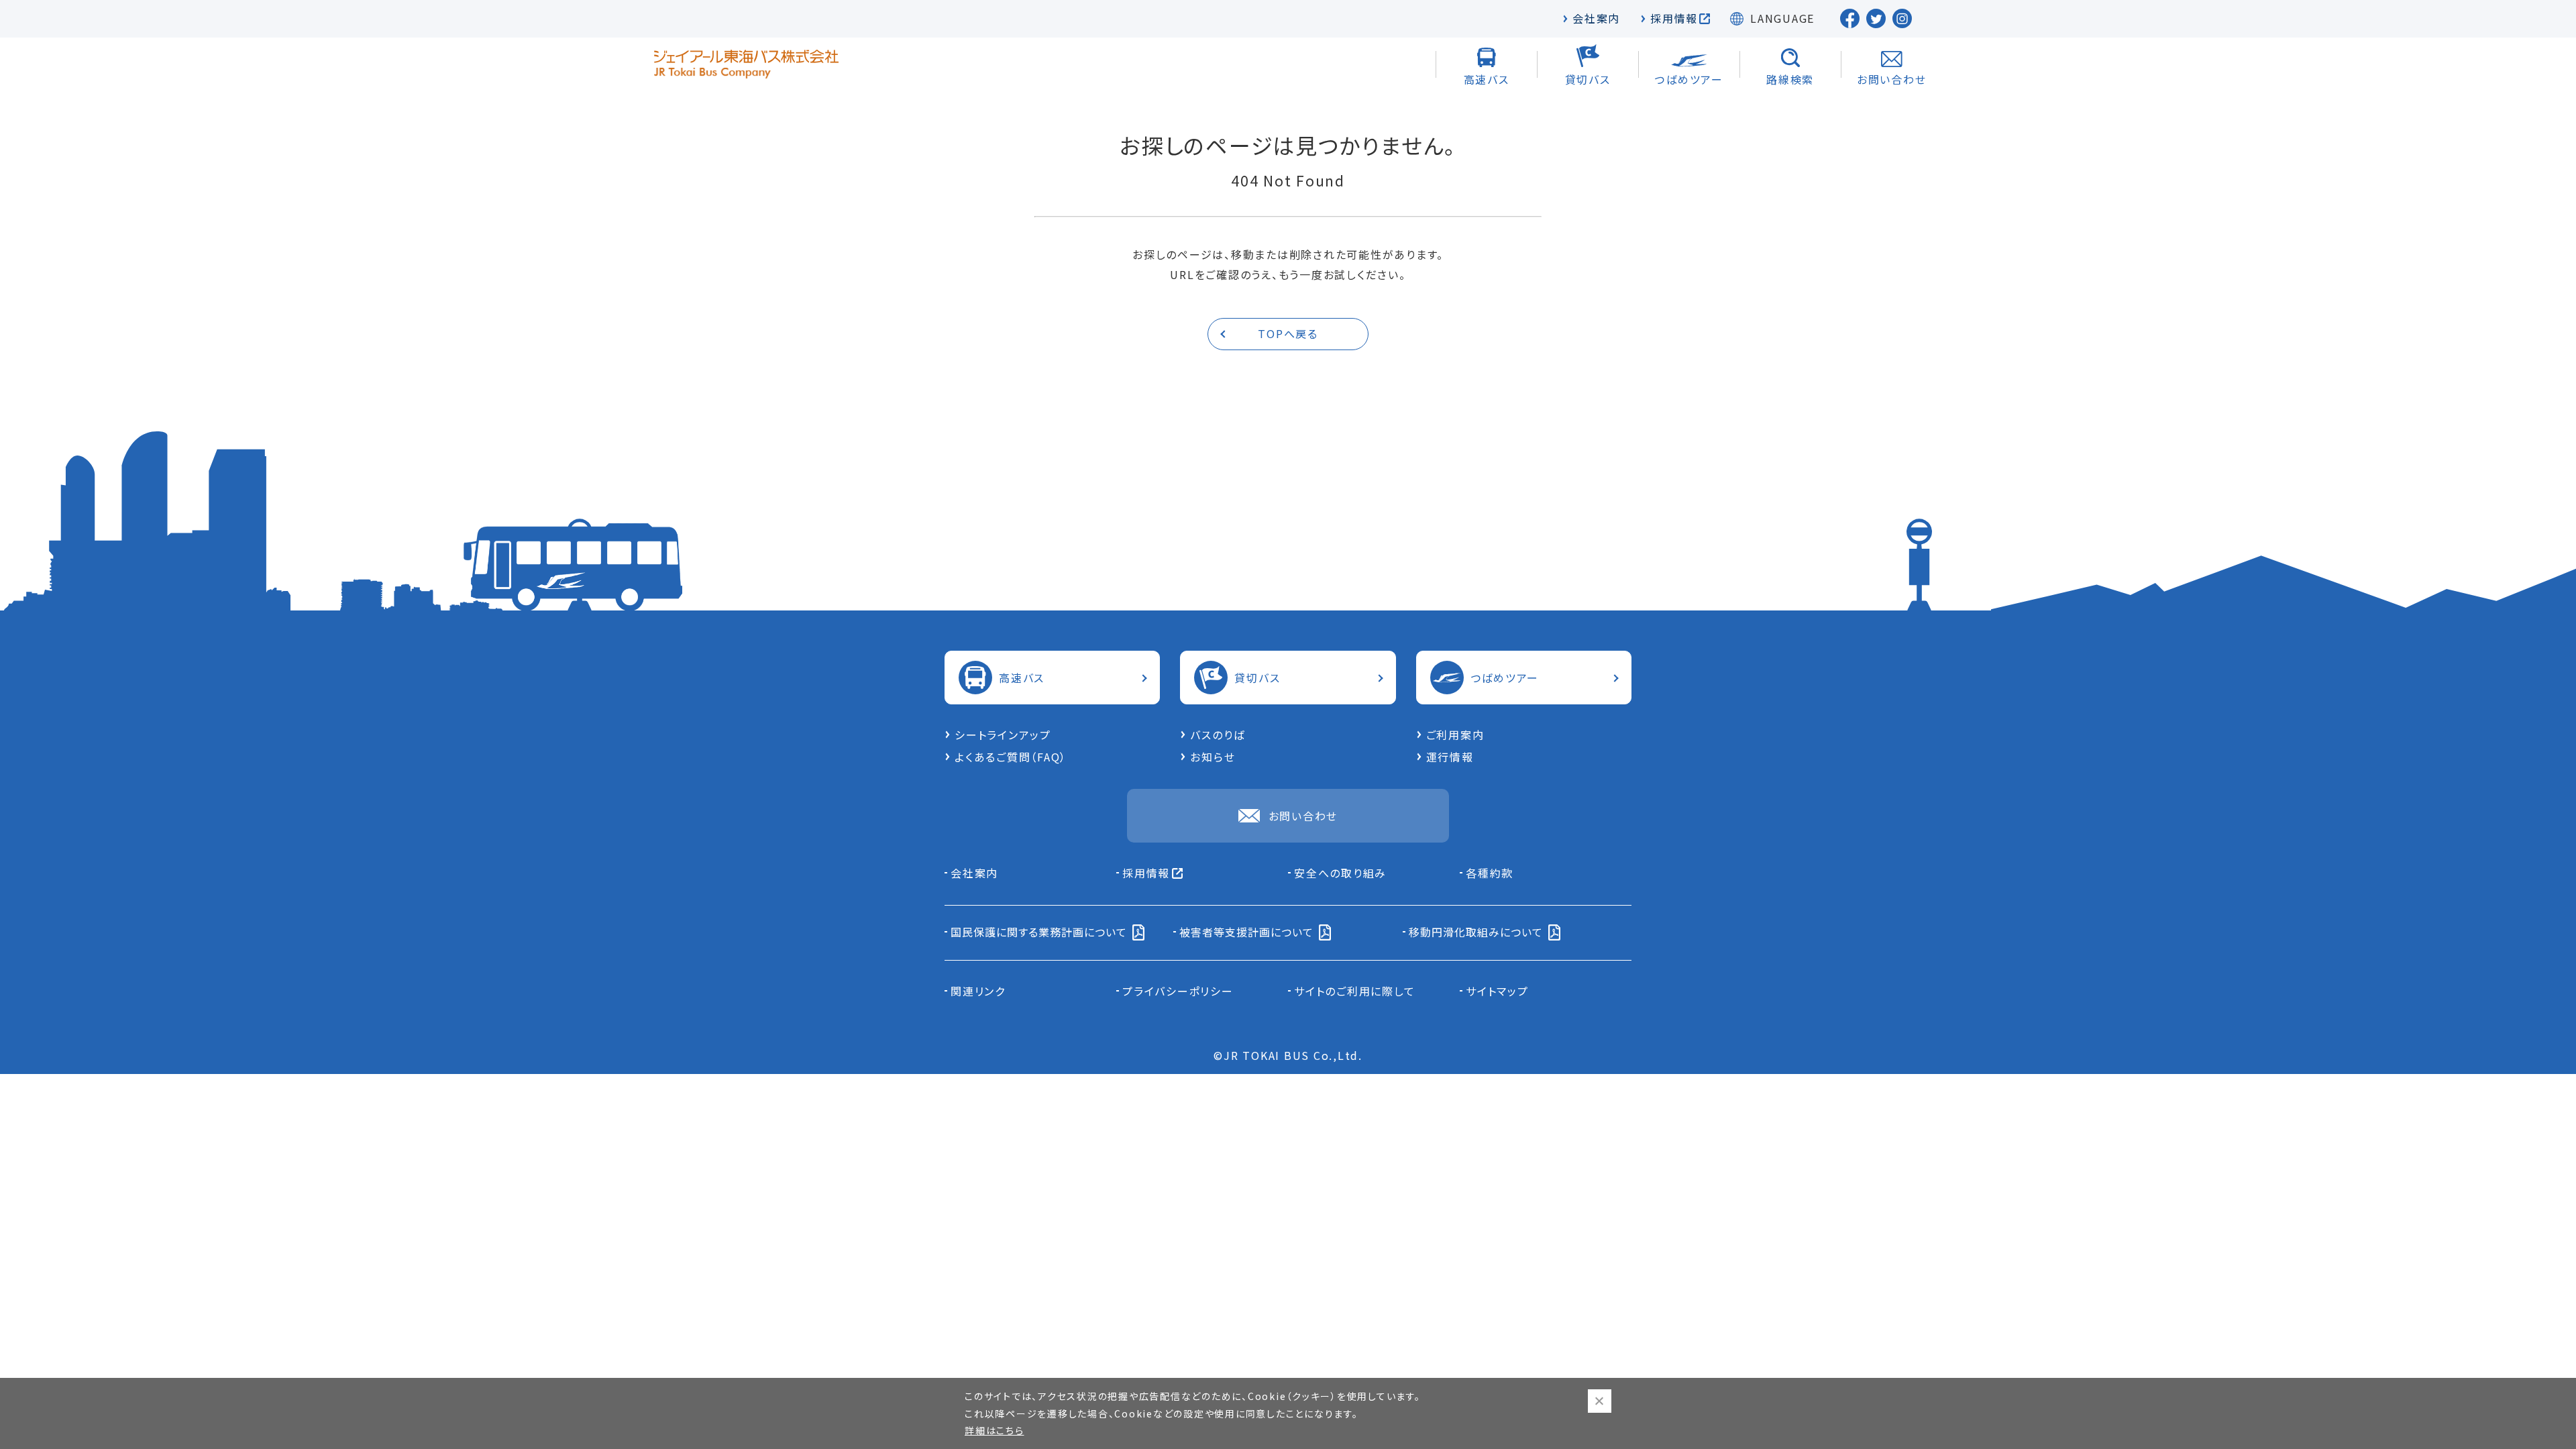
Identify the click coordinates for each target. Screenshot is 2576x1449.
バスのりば (1218, 735)
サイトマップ (1497, 991)
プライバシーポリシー (1178, 991)
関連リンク (978, 991)
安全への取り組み (1340, 873)
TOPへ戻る (1288, 333)
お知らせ (1213, 757)
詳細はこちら (995, 1430)
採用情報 (1674, 18)
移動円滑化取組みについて (1476, 932)
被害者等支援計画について (1246, 932)
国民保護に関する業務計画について (1039, 932)
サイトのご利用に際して (1354, 991)
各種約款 (1490, 873)
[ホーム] (746, 64)
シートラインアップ (1003, 735)
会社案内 (1596, 18)
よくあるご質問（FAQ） (1011, 757)
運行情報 (1450, 757)
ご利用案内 (1455, 735)
